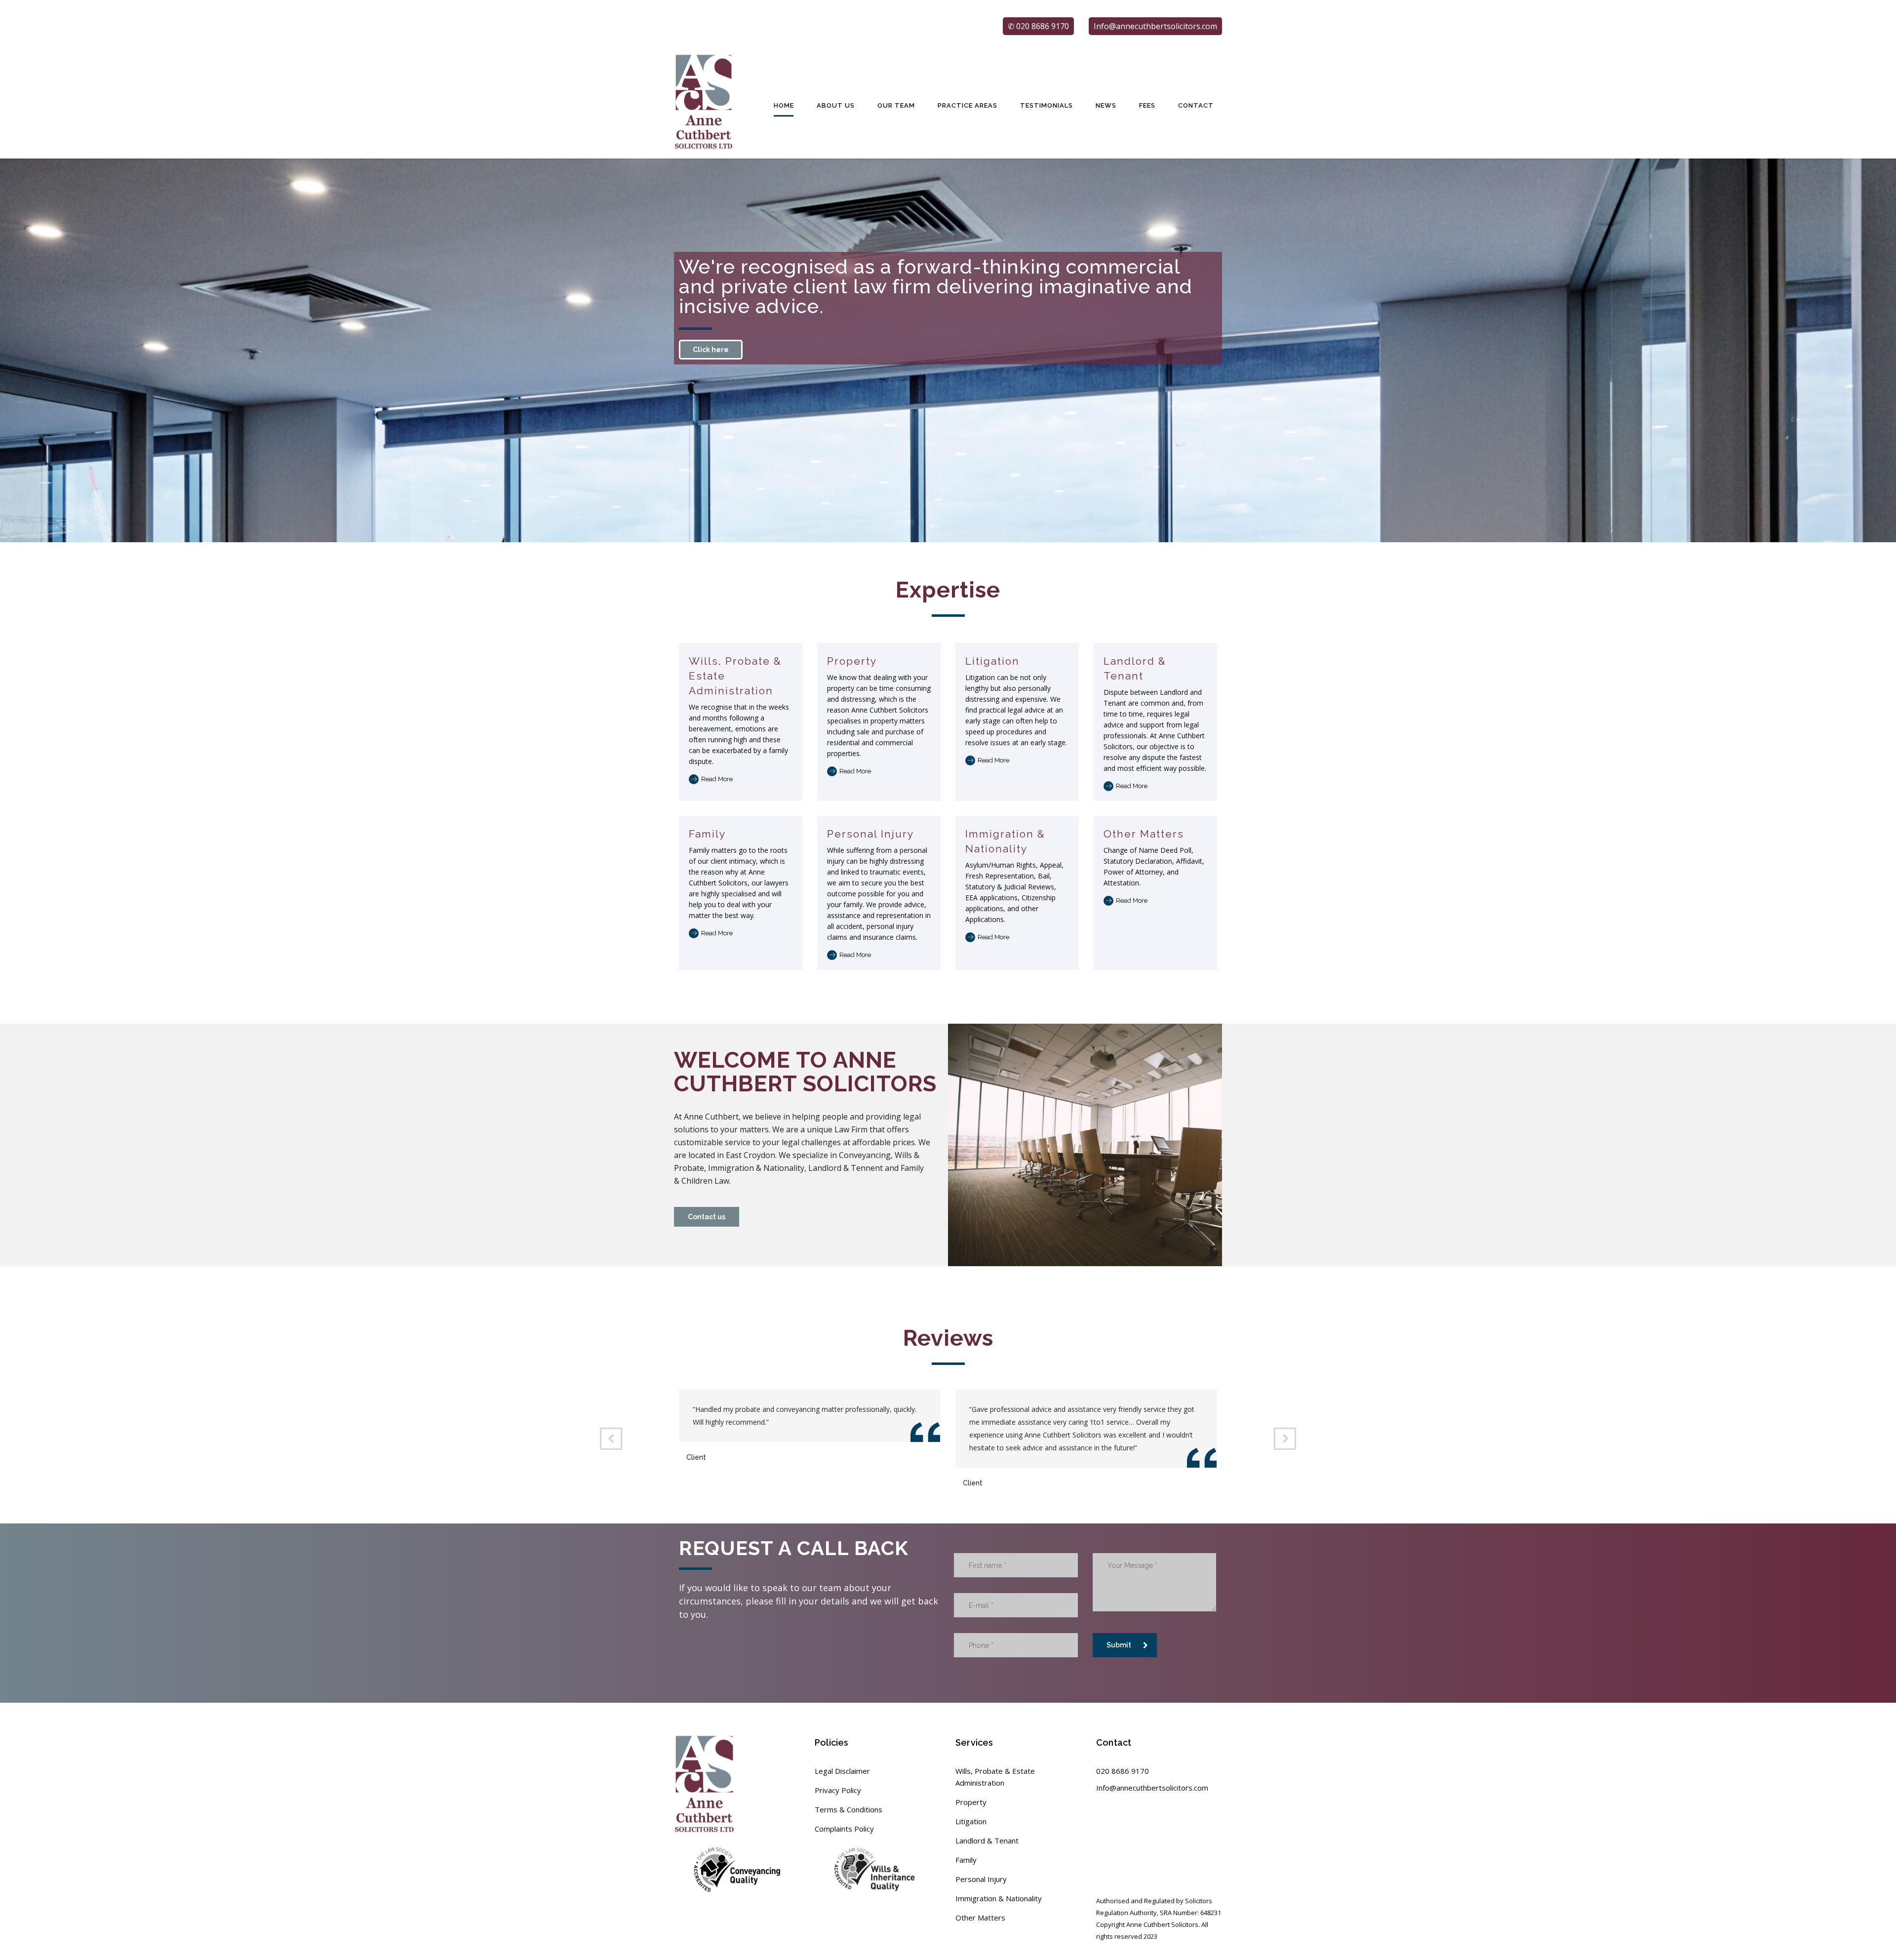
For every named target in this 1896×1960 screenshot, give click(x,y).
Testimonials (1047, 105)
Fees (1147, 105)
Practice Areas (968, 105)
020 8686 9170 (1123, 1771)
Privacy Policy (838, 1790)
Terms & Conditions (849, 1809)
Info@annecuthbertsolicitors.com (1152, 1788)
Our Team (896, 105)
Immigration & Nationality (999, 1898)
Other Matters (1144, 834)
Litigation (992, 661)
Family (707, 834)
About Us (836, 105)
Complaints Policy (844, 1829)
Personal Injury (870, 834)
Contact (1196, 105)
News (1106, 105)
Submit (1119, 1645)
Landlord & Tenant (987, 1840)
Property (852, 661)
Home (784, 105)
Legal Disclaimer (842, 1771)
